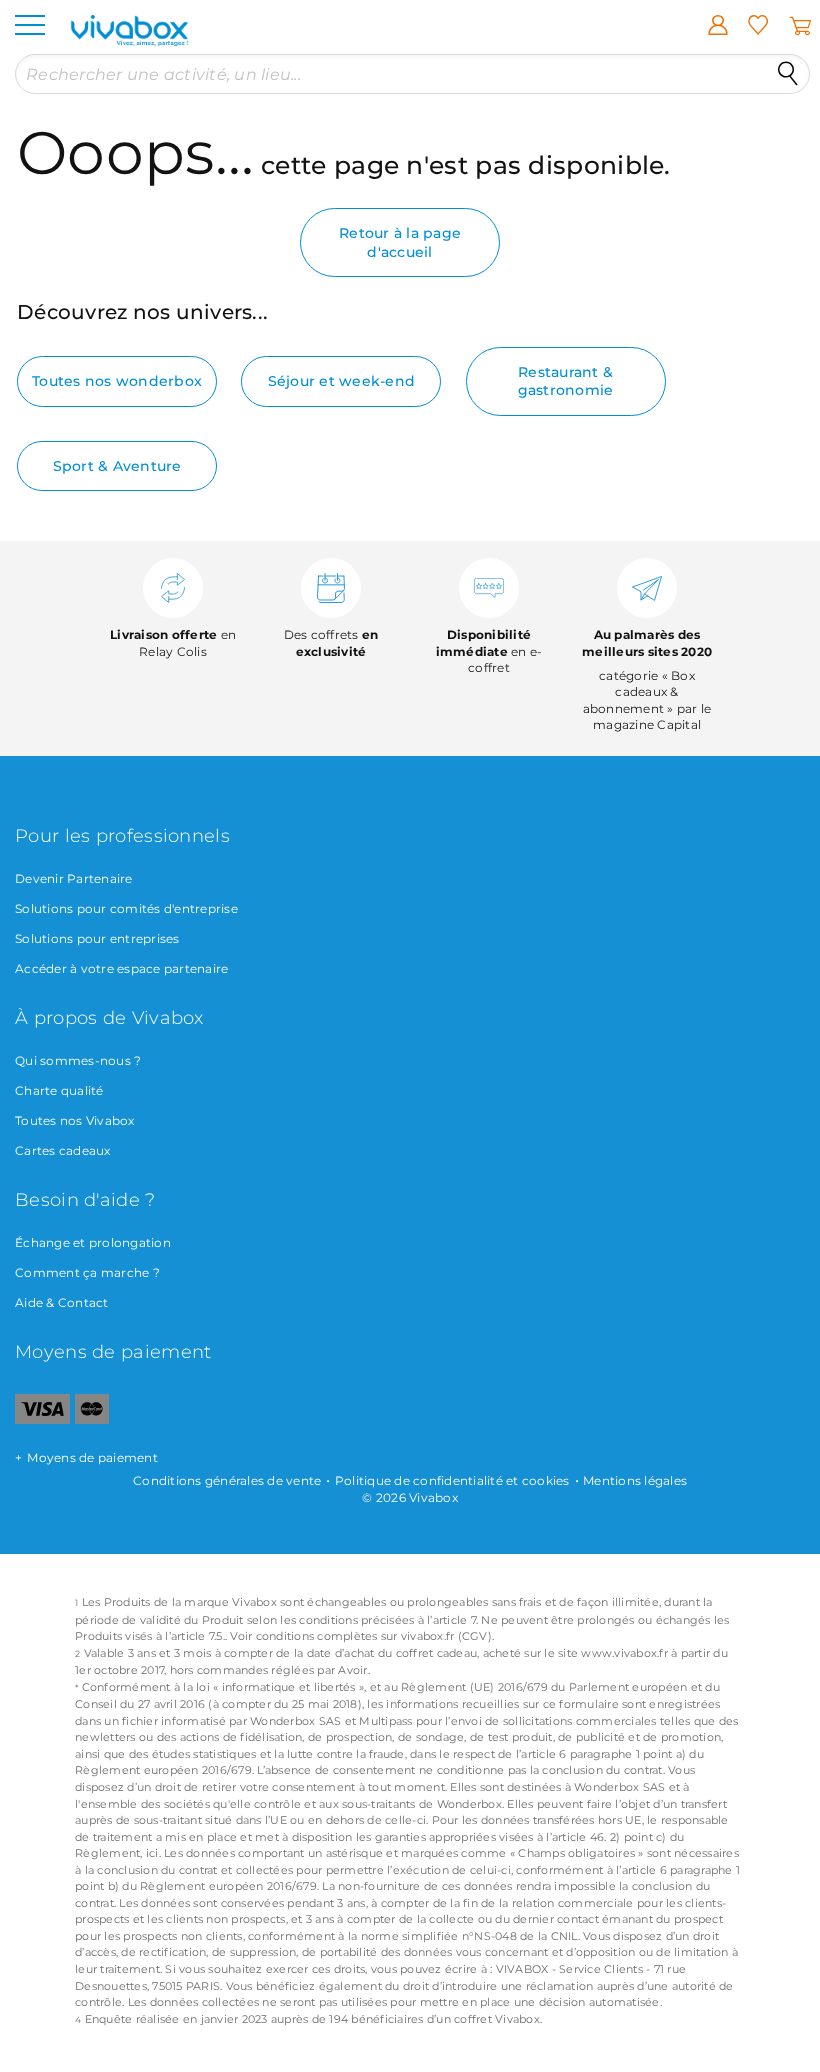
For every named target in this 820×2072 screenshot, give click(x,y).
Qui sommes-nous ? (78, 1060)
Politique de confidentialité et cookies (452, 1480)
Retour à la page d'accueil (400, 242)
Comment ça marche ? (87, 1272)
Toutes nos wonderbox (117, 381)
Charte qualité (59, 1090)
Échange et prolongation (93, 1242)
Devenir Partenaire (74, 878)
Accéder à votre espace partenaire (121, 968)
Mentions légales (635, 1480)
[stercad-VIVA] (92, 1419)
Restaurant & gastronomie (566, 381)
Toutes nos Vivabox (75, 1120)
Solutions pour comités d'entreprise (126, 908)
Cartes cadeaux (63, 1150)
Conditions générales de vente (227, 1480)
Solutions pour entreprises (97, 938)
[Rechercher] (788, 74)
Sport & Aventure (117, 466)
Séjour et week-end (342, 381)
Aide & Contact (62, 1302)
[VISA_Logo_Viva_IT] (42, 1419)
